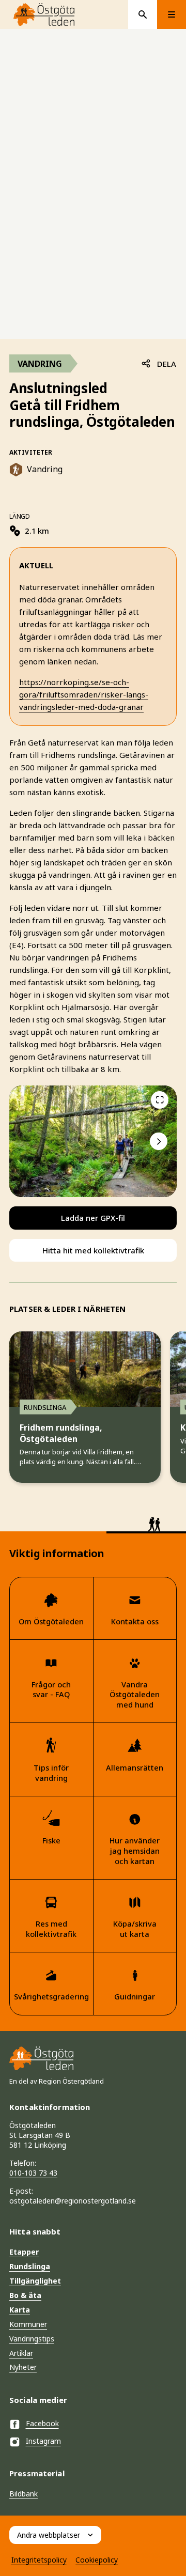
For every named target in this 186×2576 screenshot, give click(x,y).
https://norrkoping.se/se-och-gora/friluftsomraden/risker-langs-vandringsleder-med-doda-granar (84, 694)
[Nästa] (159, 1141)
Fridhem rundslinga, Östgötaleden (61, 1433)
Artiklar (21, 2353)
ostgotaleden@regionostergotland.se (73, 2201)
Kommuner (28, 2324)
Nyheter (23, 2367)
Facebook (42, 2423)
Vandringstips (32, 2339)
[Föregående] (160, 1100)
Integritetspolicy (39, 2560)
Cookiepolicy (97, 2560)
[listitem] (93, 1141)
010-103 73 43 (33, 2173)
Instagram (43, 2441)
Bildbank (24, 2494)
